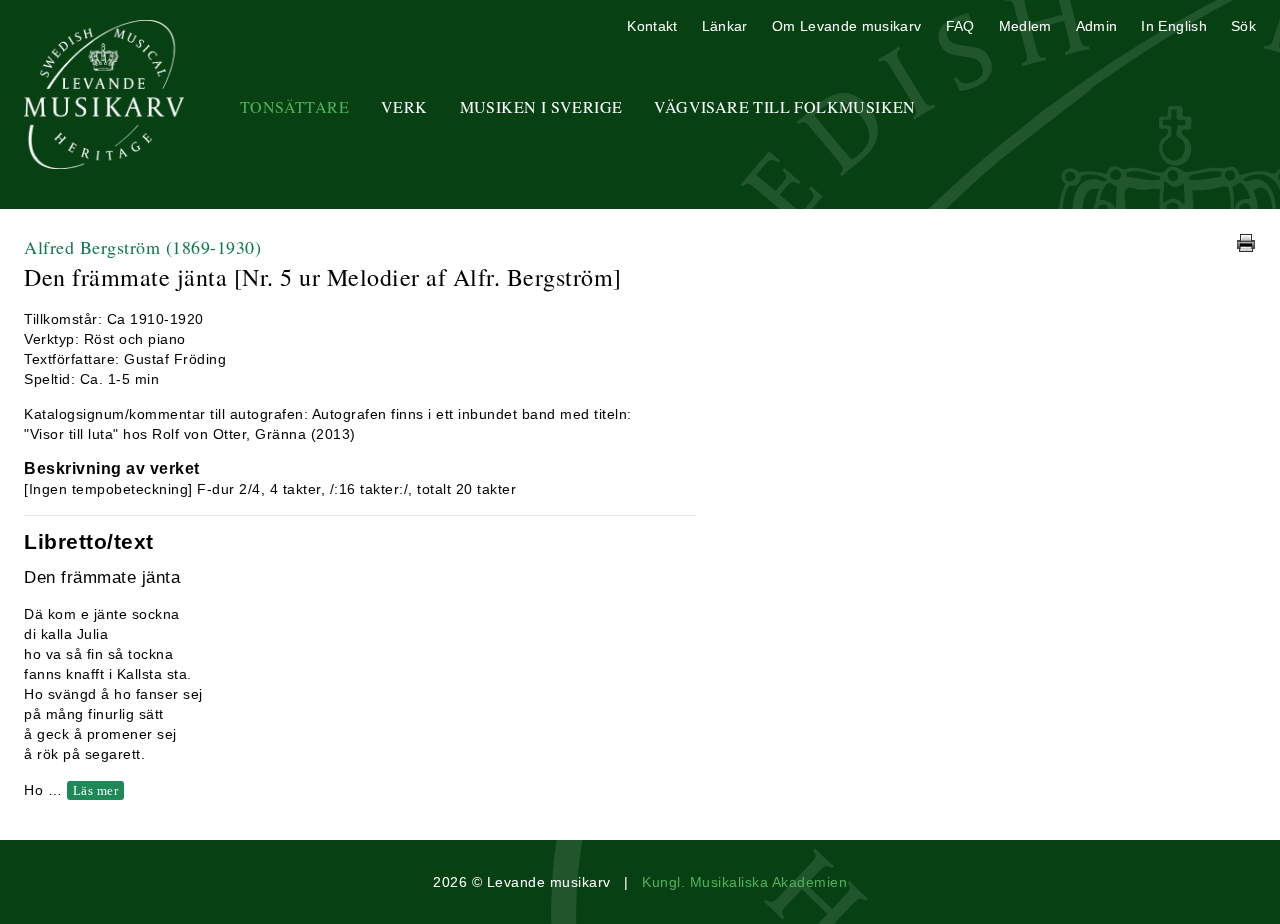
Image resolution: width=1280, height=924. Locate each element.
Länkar (725, 26)
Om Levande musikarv (847, 26)
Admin (1097, 26)
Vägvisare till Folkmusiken (784, 106)
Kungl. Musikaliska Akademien (744, 882)
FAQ (960, 26)
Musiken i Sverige (541, 106)
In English (1174, 26)
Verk (404, 106)
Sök (1243, 26)
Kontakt (652, 26)
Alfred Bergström (142, 247)
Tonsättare (294, 106)
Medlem (1025, 26)
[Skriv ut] (1246, 243)
